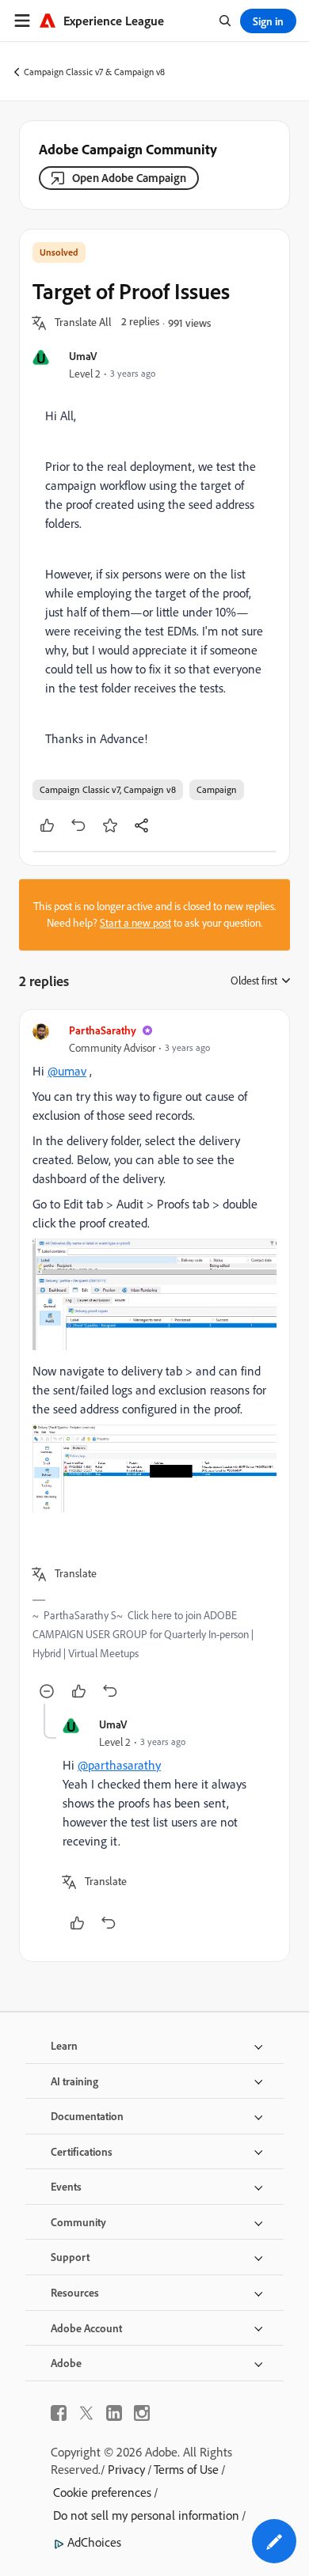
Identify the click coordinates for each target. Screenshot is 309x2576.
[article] (154, 1363)
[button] (83, 323)
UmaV (83, 356)
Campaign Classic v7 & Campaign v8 (94, 72)
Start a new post (135, 923)
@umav (67, 1071)
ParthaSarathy (103, 1030)
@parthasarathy (119, 1765)
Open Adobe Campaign (129, 178)
